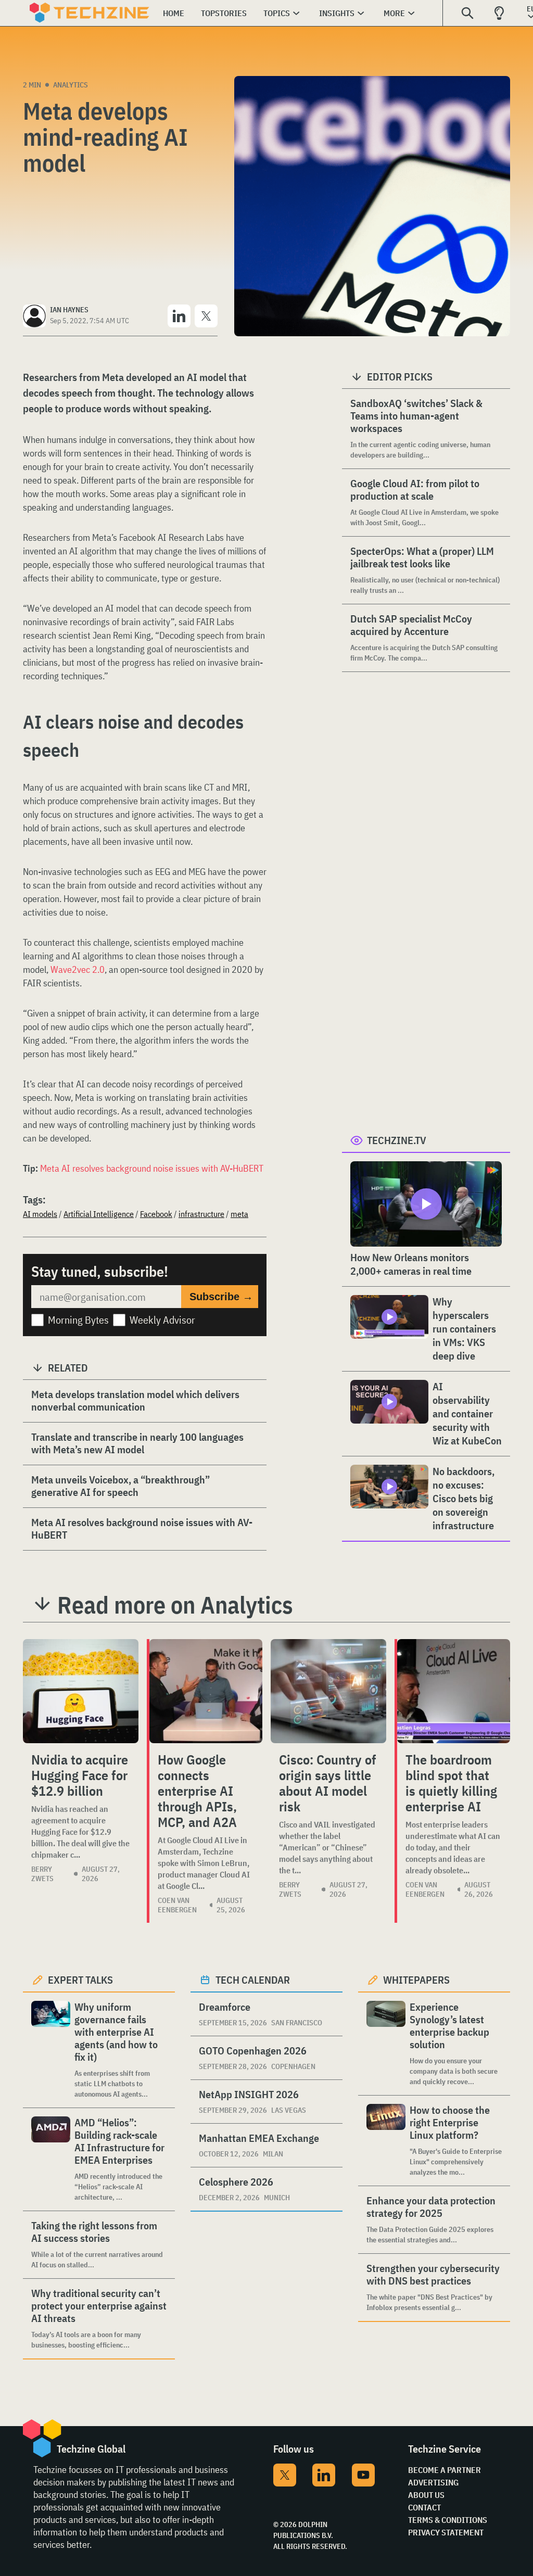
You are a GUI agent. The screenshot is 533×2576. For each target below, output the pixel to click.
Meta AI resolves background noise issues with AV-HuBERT (152, 1168)
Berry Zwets (42, 1874)
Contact (424, 2507)
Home (174, 13)
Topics (277, 13)
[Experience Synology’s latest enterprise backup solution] (386, 2044)
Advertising (433, 2482)
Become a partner (445, 2470)
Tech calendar (253, 1980)
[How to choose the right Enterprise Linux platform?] (386, 2141)
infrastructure (201, 1214)
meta (239, 1214)
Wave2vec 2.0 (78, 969)
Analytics (71, 85)
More (394, 13)
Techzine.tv (397, 1140)
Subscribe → (221, 1297)
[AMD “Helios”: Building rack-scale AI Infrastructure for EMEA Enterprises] (51, 2159)
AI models (40, 1214)
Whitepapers (416, 1980)
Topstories (224, 13)
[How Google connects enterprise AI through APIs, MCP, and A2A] (206, 1691)
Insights (337, 13)
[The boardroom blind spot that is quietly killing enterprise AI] (454, 1691)
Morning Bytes (78, 1320)
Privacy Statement (446, 2532)
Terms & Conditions (448, 2520)
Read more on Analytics (175, 1605)
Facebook (156, 1214)
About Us (426, 2495)
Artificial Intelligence (99, 1214)
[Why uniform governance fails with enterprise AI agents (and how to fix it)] (51, 2050)
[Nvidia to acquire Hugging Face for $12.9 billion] (81, 1691)
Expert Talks (80, 1980)
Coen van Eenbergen (177, 1905)
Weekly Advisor (162, 1320)
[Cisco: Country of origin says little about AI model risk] (328, 1691)
